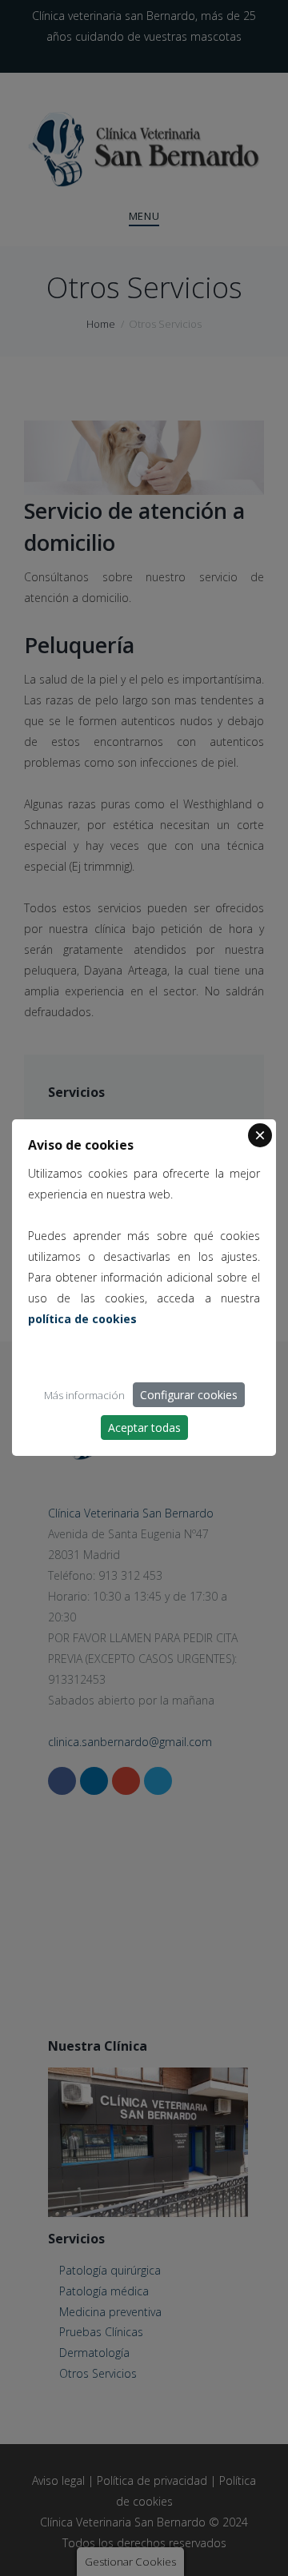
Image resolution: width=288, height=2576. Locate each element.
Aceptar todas (144, 1428)
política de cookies (82, 1319)
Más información (84, 1395)
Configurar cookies (189, 1395)
